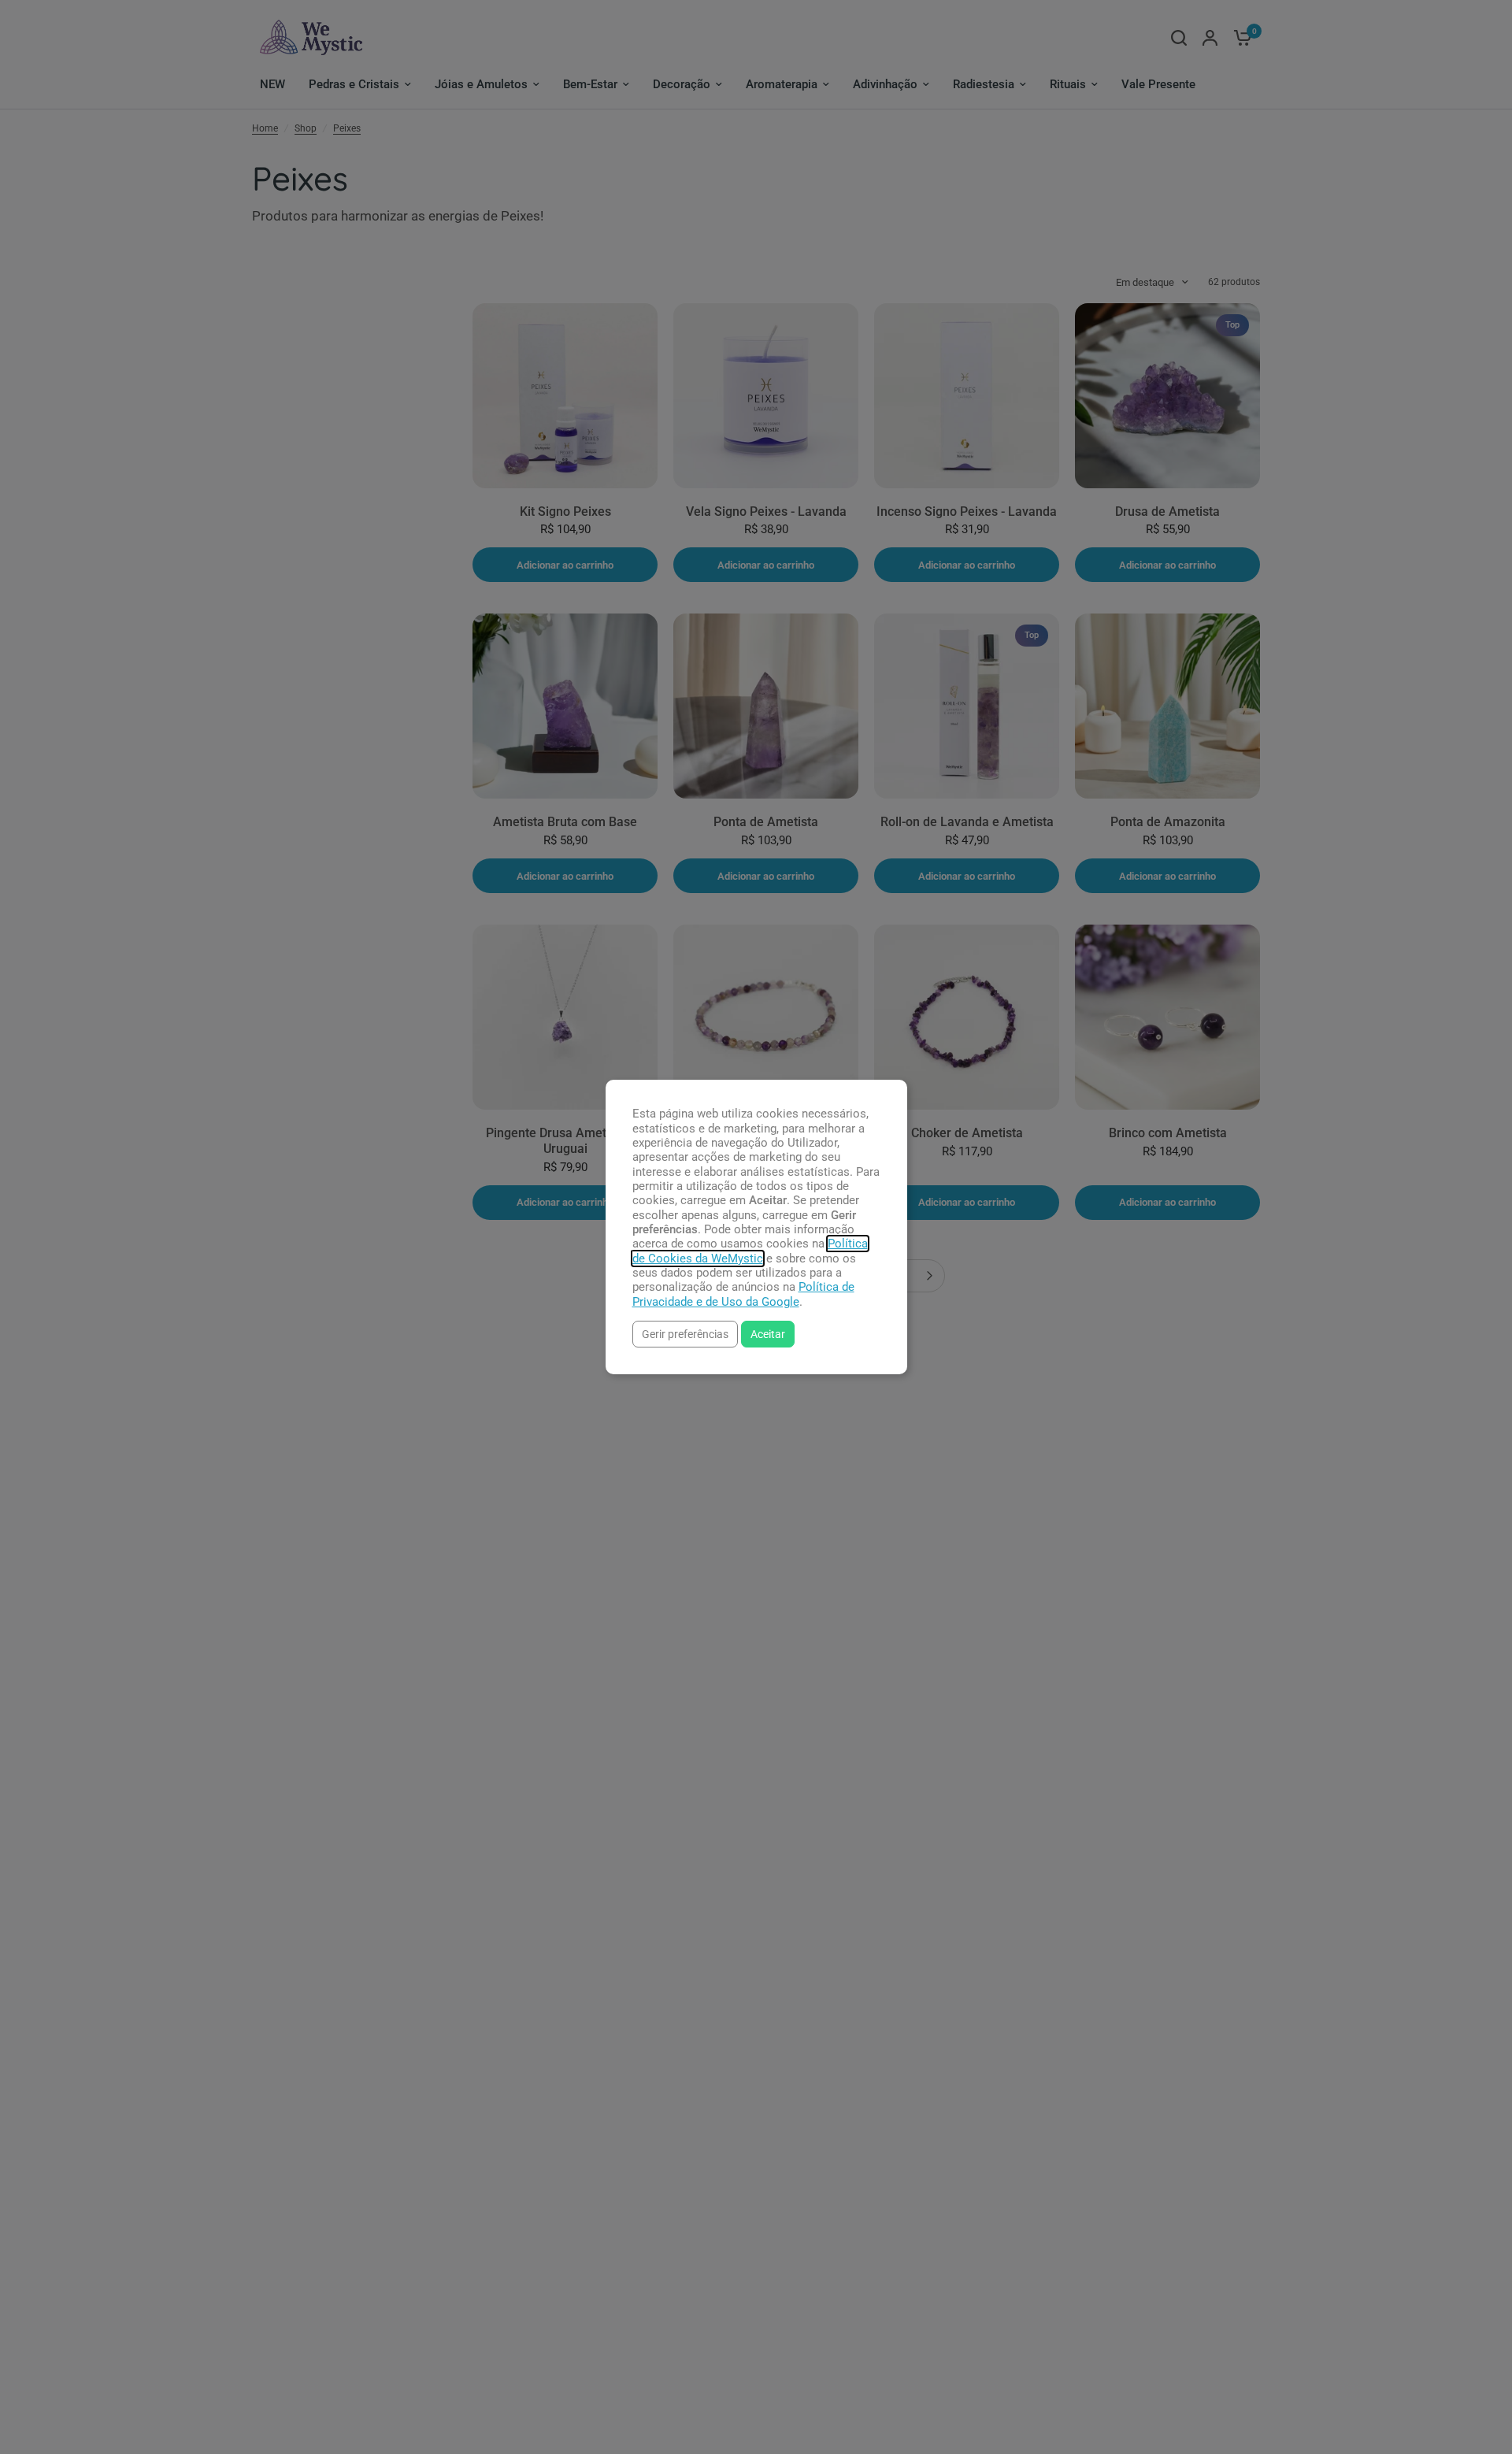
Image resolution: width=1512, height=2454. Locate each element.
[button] (685, 1334)
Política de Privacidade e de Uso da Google (743, 1294)
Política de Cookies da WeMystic (750, 1251)
